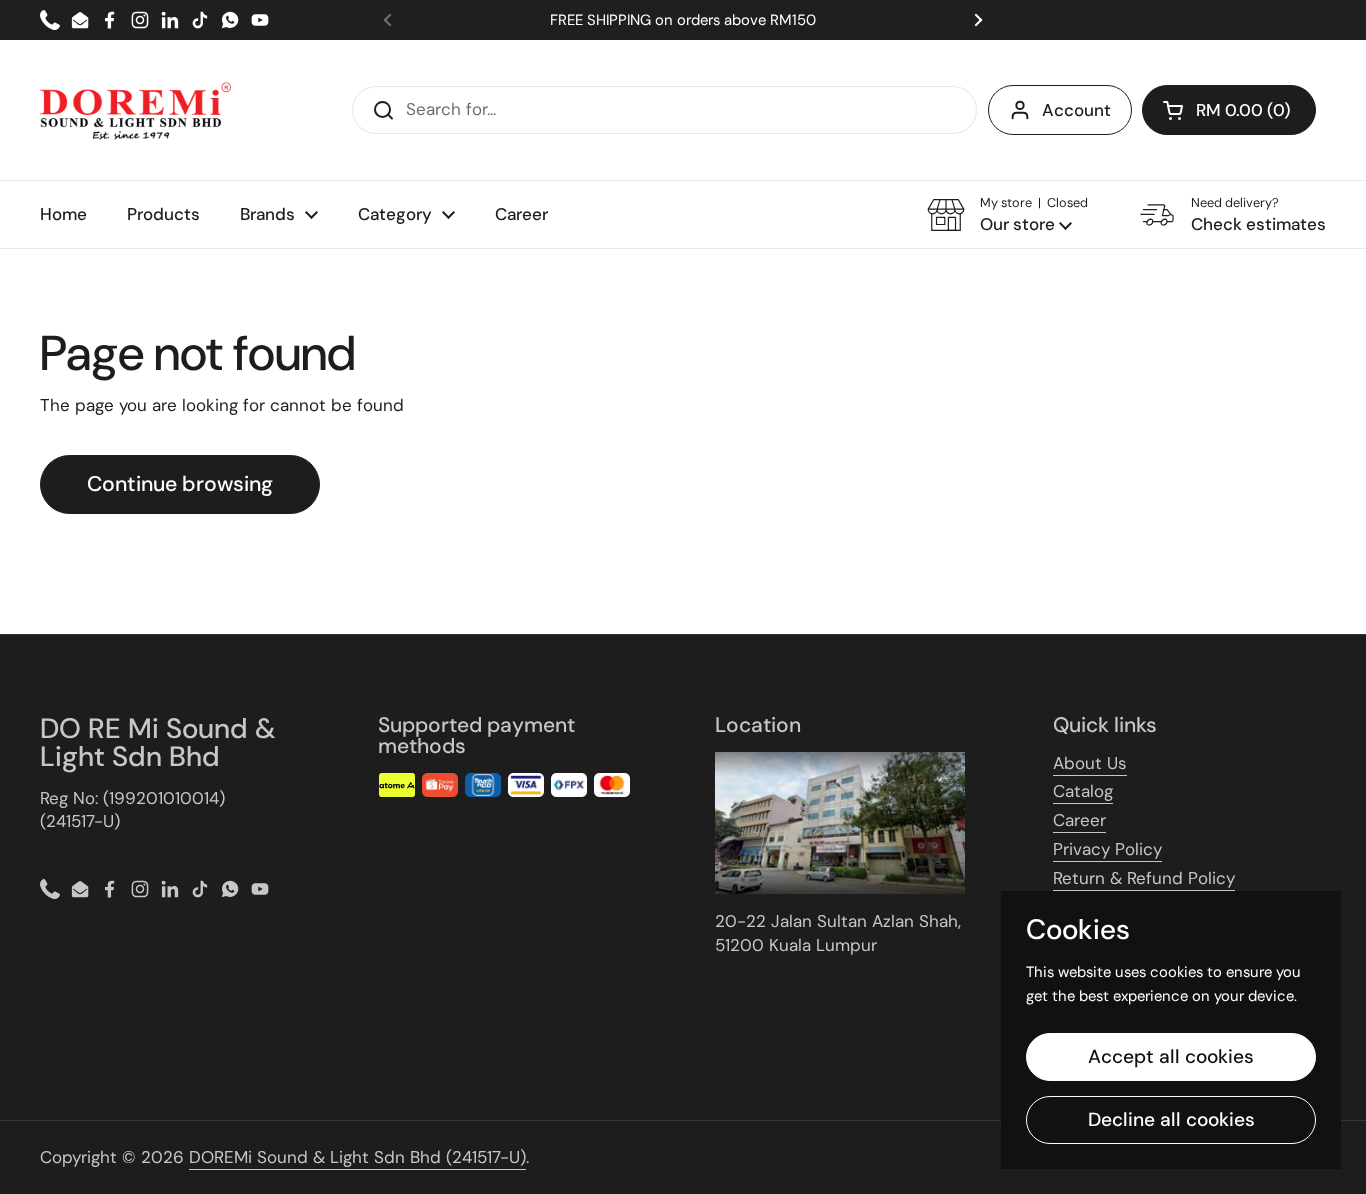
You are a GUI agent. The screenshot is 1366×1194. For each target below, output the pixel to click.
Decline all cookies (1171, 1119)
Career (1079, 820)
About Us (1090, 763)
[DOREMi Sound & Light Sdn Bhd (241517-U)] (135, 110)
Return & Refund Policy (1144, 878)
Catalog (1083, 791)
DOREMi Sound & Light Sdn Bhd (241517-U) (357, 1157)
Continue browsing (180, 484)
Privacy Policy (1107, 849)
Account (1076, 110)
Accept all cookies (1171, 1056)
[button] (1229, 110)
